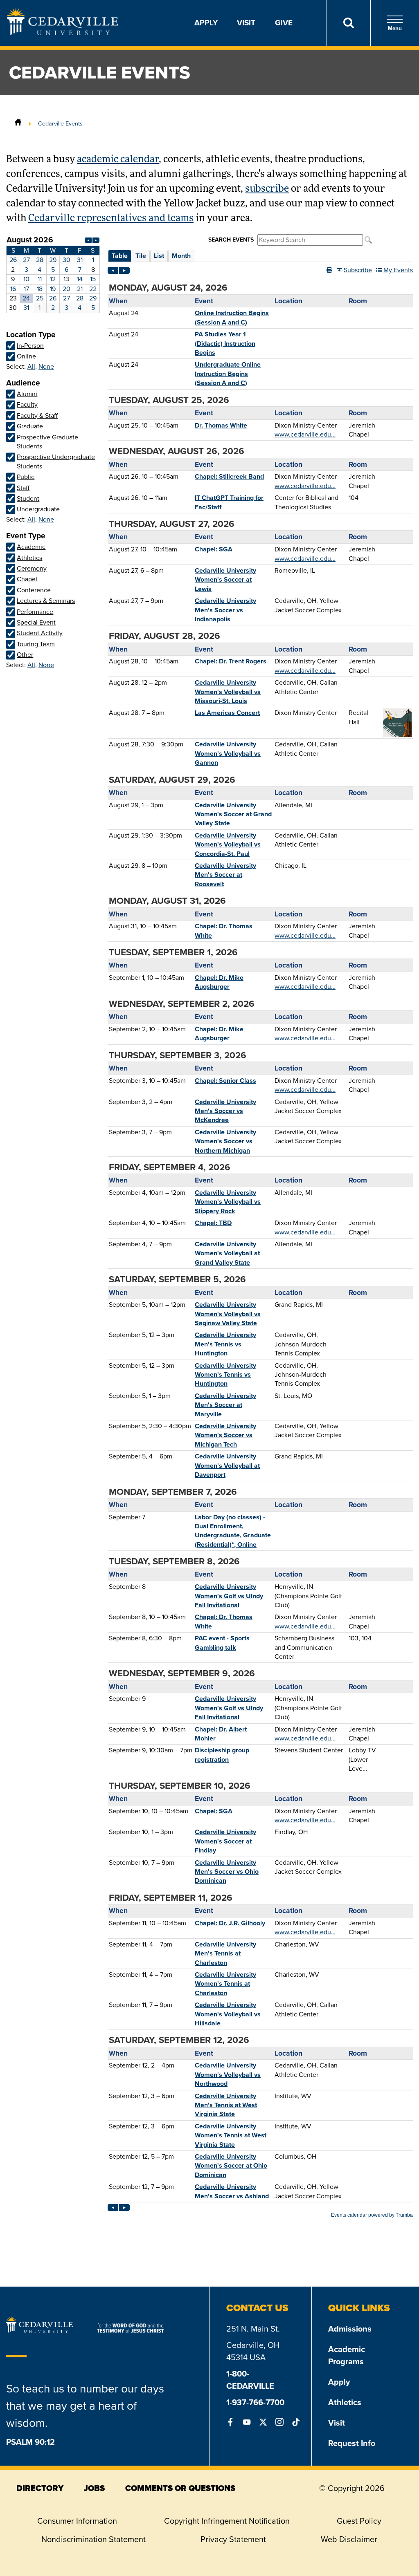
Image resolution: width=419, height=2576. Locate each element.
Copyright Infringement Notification (227, 2521)
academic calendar (118, 160)
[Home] (18, 123)
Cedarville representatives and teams (111, 219)
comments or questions (180, 2488)
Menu (395, 28)
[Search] (348, 23)
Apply (206, 23)
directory (40, 2488)
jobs (94, 2488)
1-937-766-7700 (255, 2402)
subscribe (267, 189)
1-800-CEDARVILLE (250, 2380)
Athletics (345, 2402)
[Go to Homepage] (63, 33)
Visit (246, 23)
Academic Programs (347, 2355)
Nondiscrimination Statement (93, 2539)
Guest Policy (359, 2521)
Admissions (350, 2329)
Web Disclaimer (349, 2539)
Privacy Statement (233, 2539)
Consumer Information (77, 2521)
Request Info (352, 2443)
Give (284, 23)
